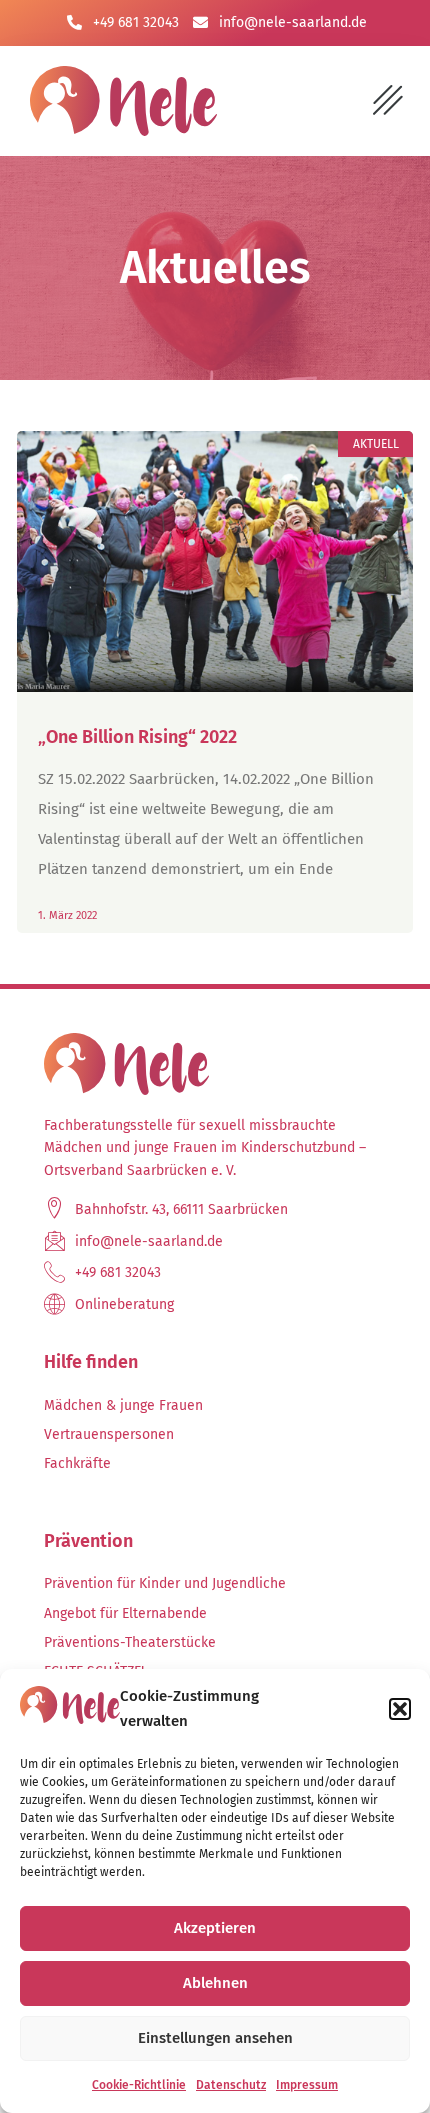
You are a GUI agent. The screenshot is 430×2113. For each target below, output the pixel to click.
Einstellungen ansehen (215, 2038)
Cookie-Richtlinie (139, 2085)
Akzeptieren (215, 1928)
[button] (400, 1709)
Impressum (307, 2085)
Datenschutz (231, 2085)
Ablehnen (215, 1983)
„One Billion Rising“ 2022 (137, 737)
